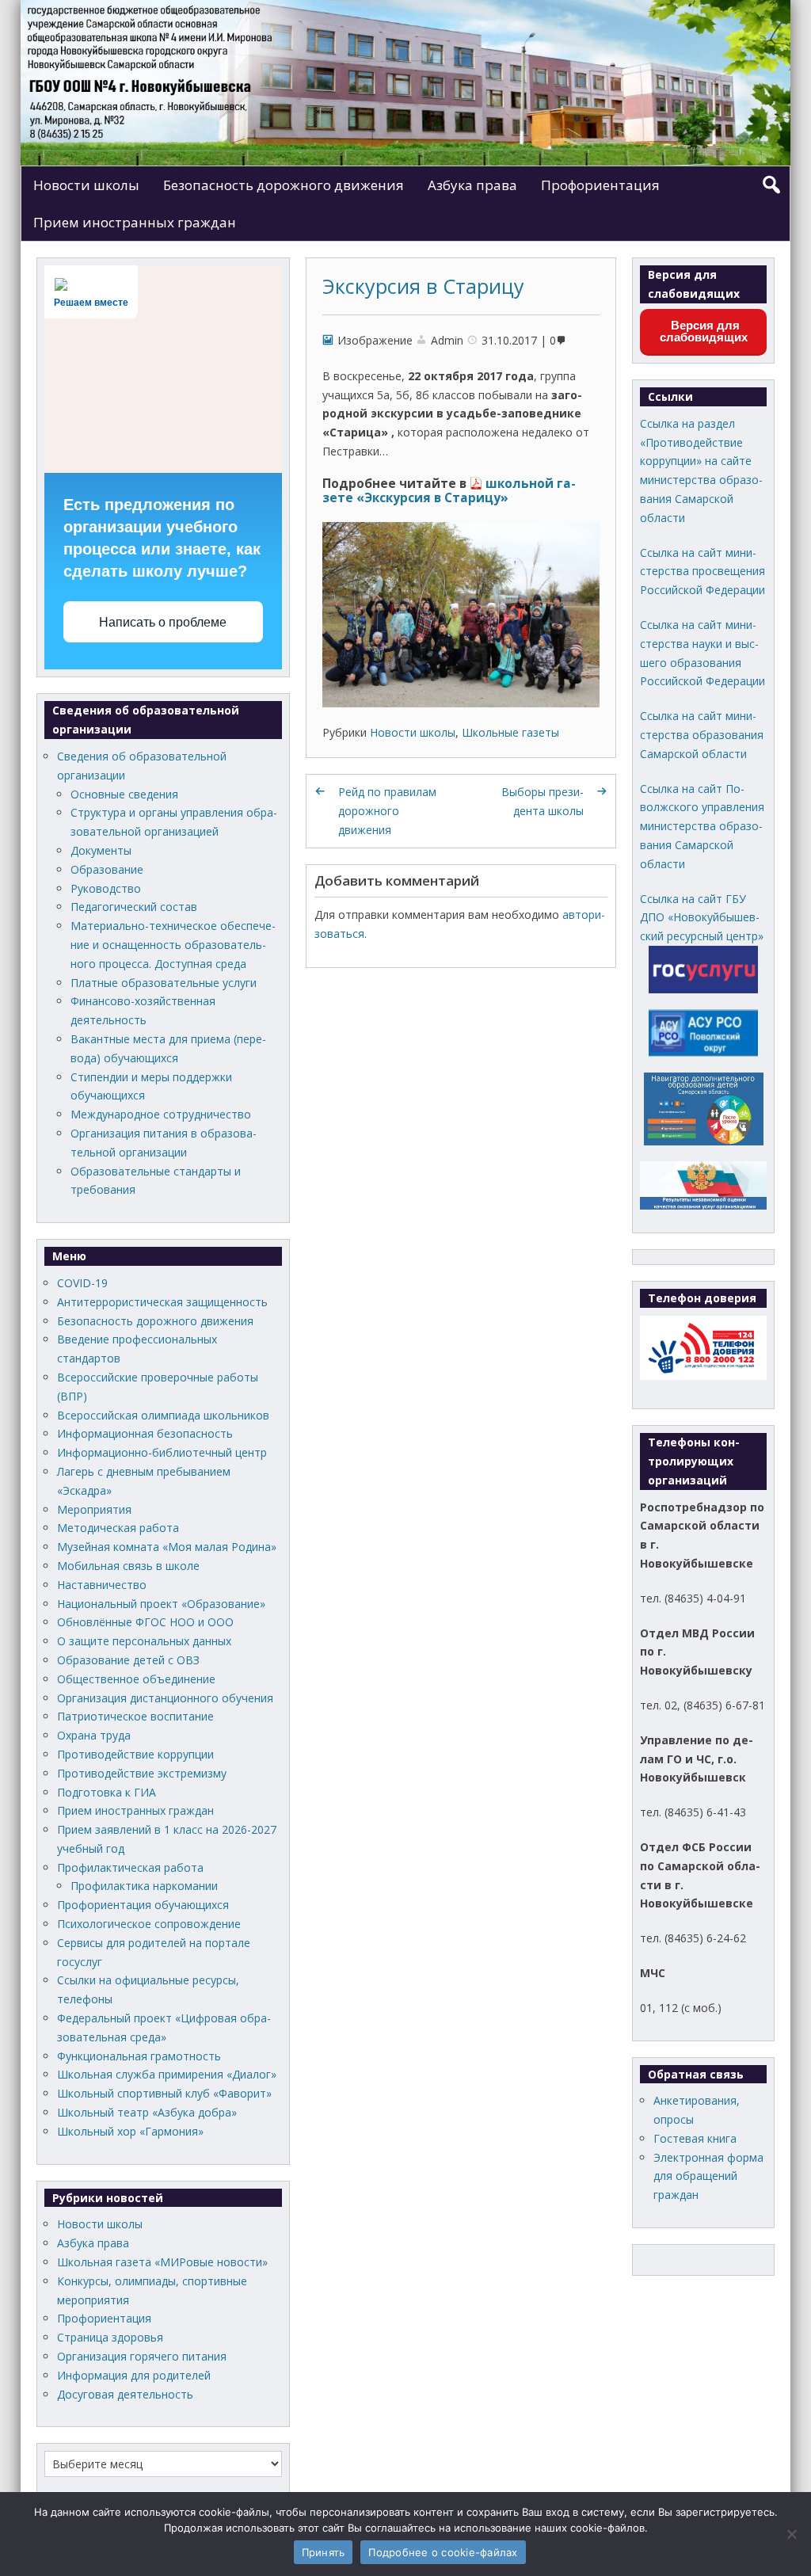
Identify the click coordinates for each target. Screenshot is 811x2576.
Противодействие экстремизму (142, 1773)
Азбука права (472, 185)
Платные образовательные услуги (164, 983)
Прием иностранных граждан (135, 222)
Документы (101, 850)
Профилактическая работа (130, 1867)
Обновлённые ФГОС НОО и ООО (145, 1622)
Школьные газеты (510, 732)
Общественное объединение (136, 1679)
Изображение (375, 340)
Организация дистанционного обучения (165, 1698)
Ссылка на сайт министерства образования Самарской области (702, 735)
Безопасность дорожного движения (284, 185)
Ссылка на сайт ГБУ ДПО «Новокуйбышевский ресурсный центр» (702, 918)
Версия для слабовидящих (704, 331)
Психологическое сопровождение (149, 1924)
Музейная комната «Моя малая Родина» (167, 1547)
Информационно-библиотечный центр (162, 1452)
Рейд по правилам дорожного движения (387, 811)
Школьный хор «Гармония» (130, 2131)
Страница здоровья (110, 2337)
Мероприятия (94, 1509)
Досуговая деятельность (125, 2394)
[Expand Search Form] (771, 185)
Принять (324, 2552)
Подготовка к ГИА (107, 1792)
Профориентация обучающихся (143, 1905)
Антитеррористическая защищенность (162, 1302)
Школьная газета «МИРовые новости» (162, 2262)
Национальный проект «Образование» (161, 1604)
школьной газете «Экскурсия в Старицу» (449, 491)
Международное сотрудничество (161, 1114)
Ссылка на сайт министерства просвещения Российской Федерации (702, 572)
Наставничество (102, 1585)
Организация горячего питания (142, 2356)
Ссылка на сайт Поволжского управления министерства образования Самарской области (702, 826)
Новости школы (86, 185)
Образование (107, 869)
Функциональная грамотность (139, 2056)
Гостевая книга (695, 2138)
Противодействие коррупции (135, 1754)
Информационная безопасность (145, 1433)
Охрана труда (94, 1735)
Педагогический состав (134, 907)
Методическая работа (118, 1528)
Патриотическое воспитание (135, 1716)
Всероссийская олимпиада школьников (163, 1415)
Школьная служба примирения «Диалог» (167, 2074)
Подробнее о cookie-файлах (443, 2552)
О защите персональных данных (144, 1641)
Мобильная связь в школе (128, 1566)
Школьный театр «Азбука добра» (147, 2112)
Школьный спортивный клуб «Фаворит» (164, 2093)
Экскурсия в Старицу (423, 286)
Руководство (106, 888)
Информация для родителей (134, 2375)
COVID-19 (82, 1283)
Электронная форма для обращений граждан (708, 2176)
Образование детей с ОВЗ (128, 1660)
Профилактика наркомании (144, 1886)
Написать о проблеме (163, 622)
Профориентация (600, 185)
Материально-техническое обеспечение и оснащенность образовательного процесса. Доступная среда (173, 945)
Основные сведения (124, 794)
